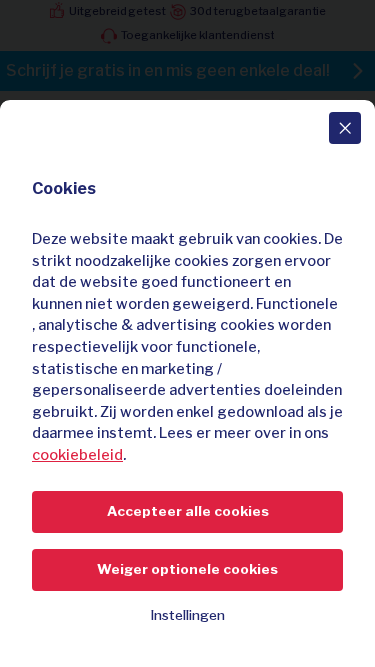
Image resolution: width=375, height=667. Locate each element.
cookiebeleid (77, 455)
